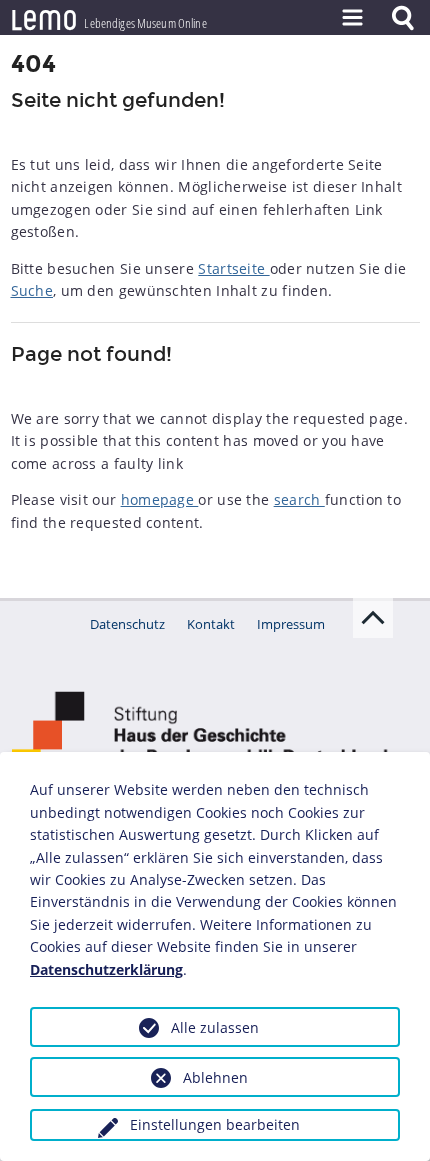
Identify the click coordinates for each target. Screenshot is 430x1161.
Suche (32, 290)
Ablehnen (215, 1077)
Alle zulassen (215, 1027)
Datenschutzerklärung (106, 969)
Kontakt (211, 624)
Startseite (233, 268)
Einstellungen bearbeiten (215, 1124)
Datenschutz (127, 624)
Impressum (291, 624)
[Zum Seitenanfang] (373, 618)
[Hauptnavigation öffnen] (352, 17)
